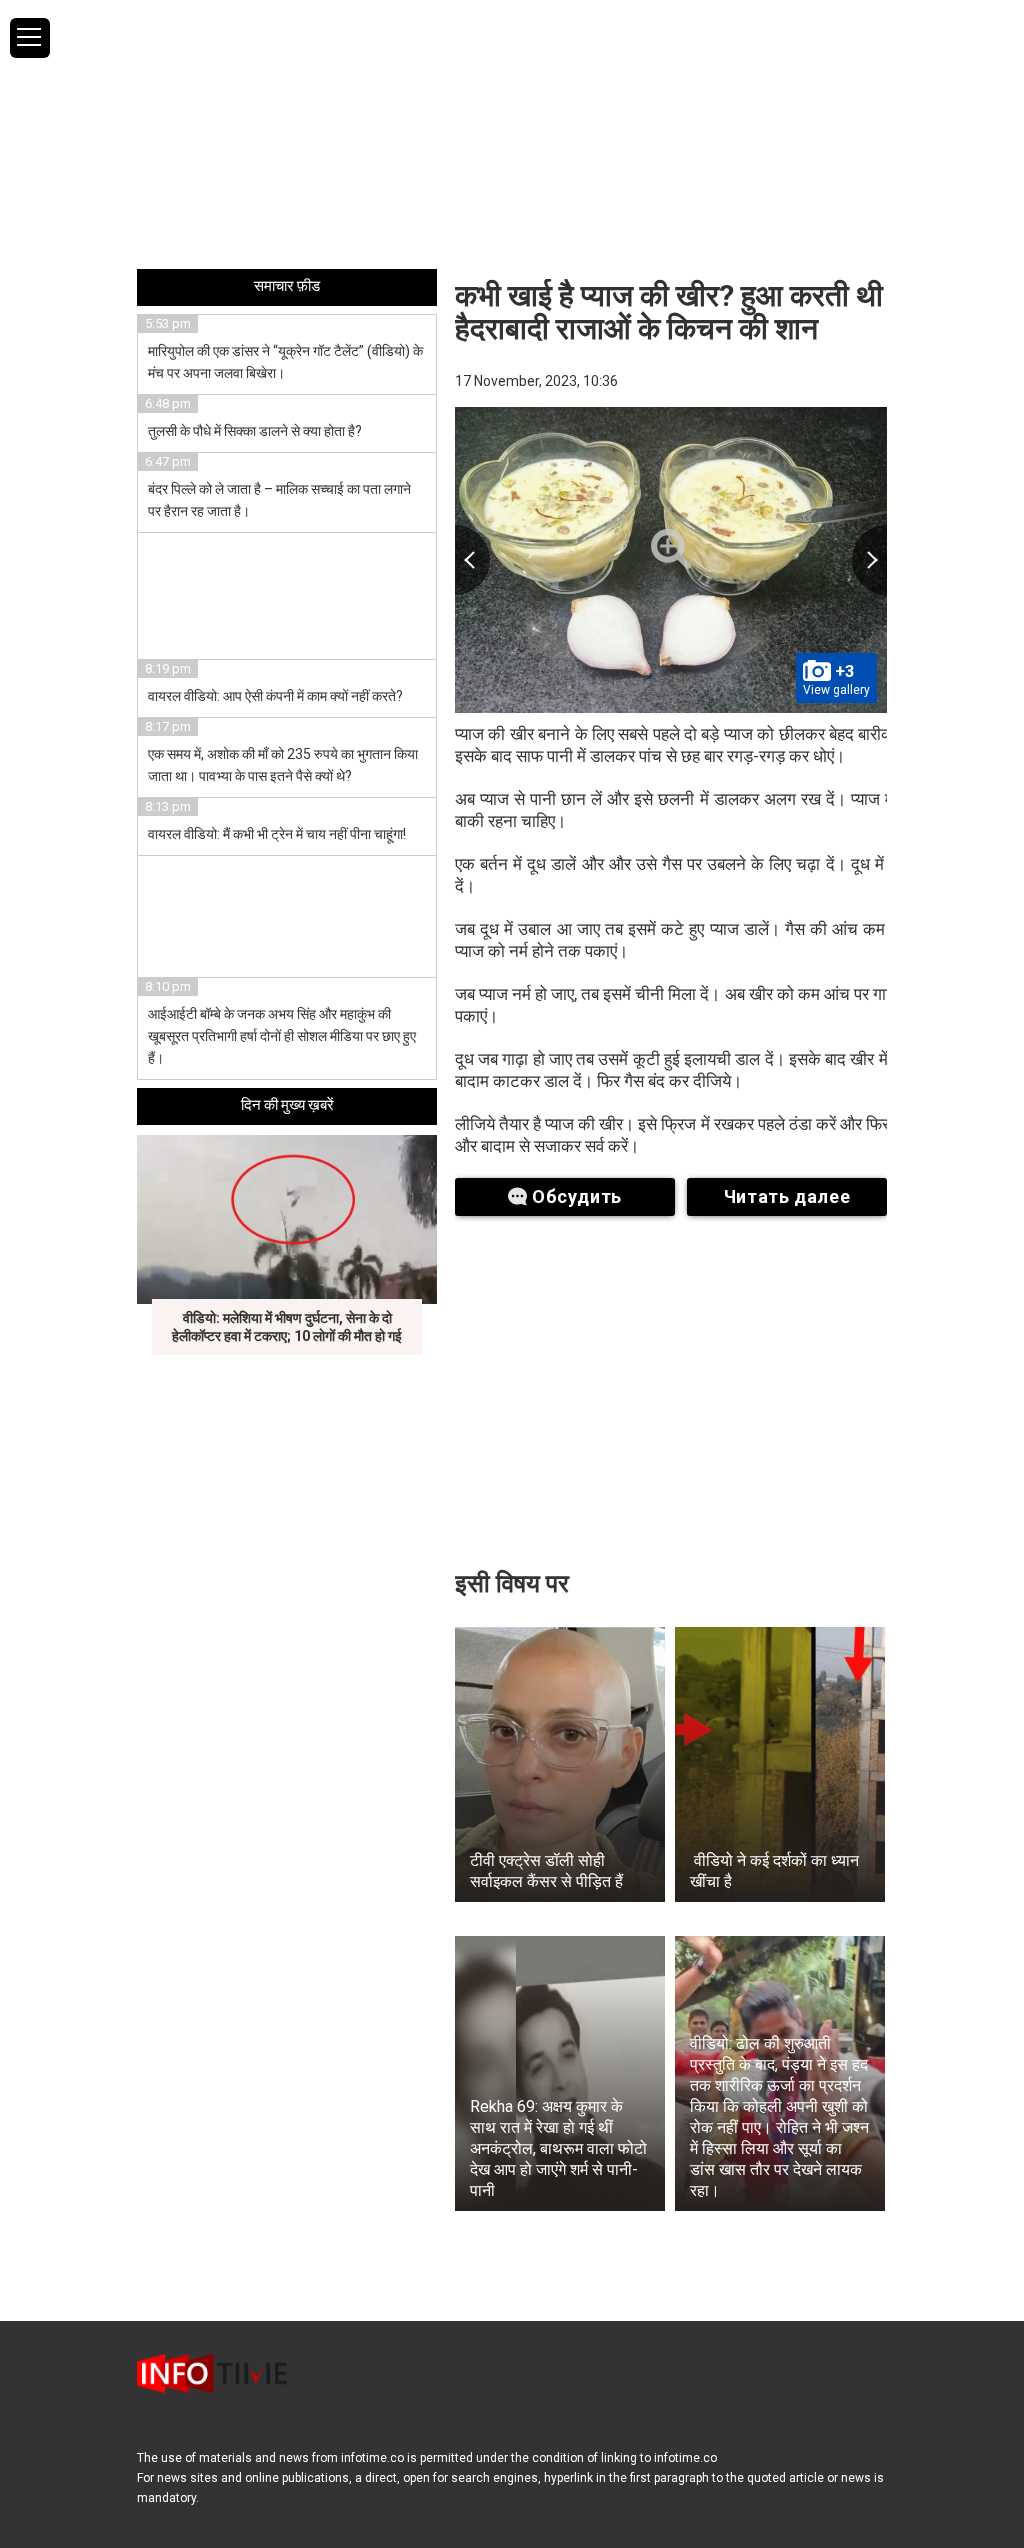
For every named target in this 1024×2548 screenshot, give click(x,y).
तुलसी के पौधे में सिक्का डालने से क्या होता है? (255, 431)
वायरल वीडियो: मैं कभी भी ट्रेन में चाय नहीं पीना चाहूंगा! (277, 834)
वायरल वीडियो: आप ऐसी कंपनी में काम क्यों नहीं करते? (275, 696)
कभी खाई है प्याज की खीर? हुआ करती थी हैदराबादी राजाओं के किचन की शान (669, 312)
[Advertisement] (512, 133)
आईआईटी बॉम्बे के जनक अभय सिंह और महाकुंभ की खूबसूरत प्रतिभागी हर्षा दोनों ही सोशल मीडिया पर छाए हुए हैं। (282, 1036)
